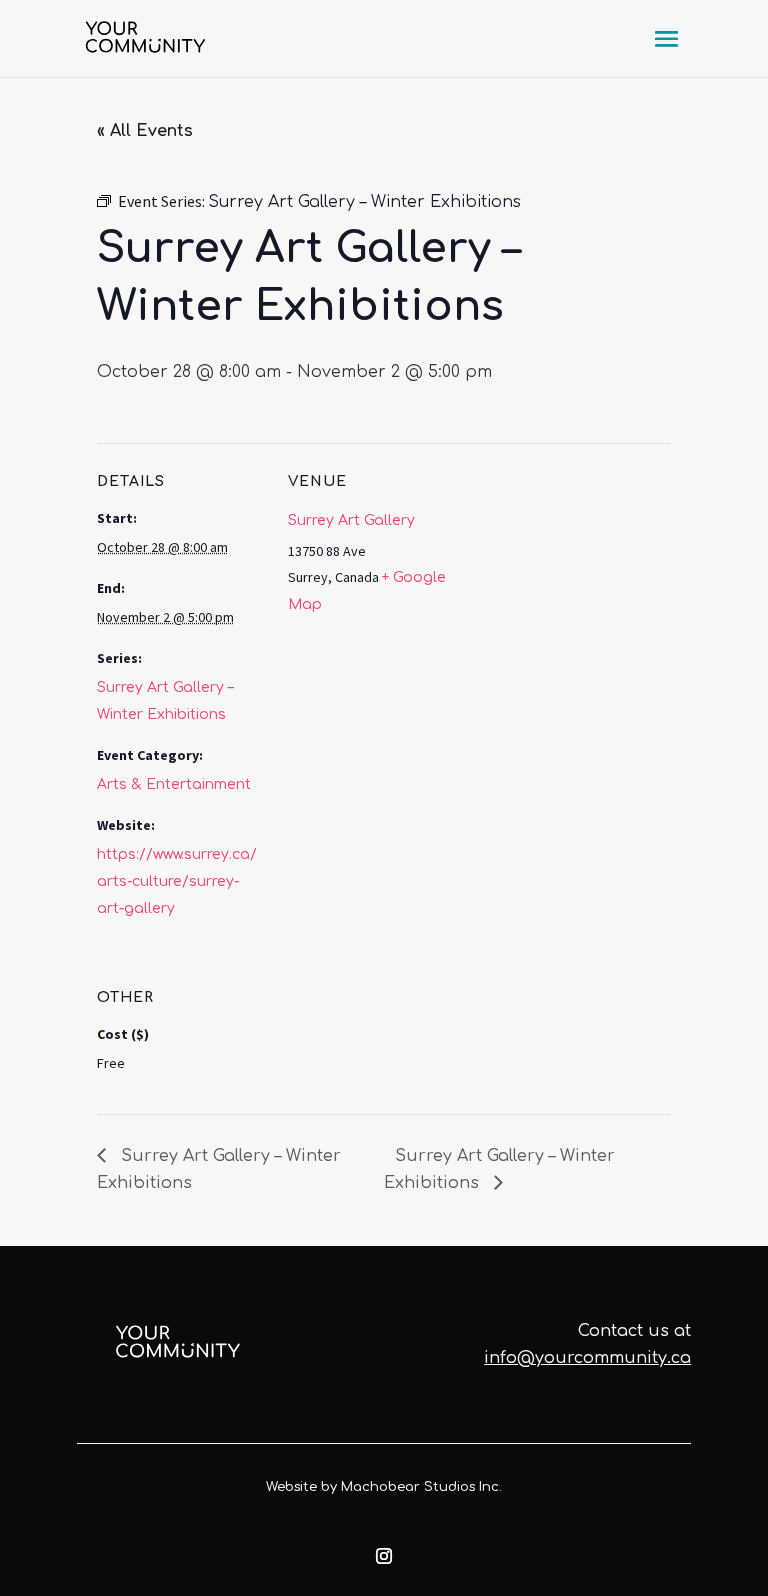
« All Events (145, 131)
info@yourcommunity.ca (587, 1358)
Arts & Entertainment (174, 784)
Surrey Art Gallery (351, 520)
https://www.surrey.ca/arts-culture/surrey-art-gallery (177, 881)
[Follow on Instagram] (384, 1556)
